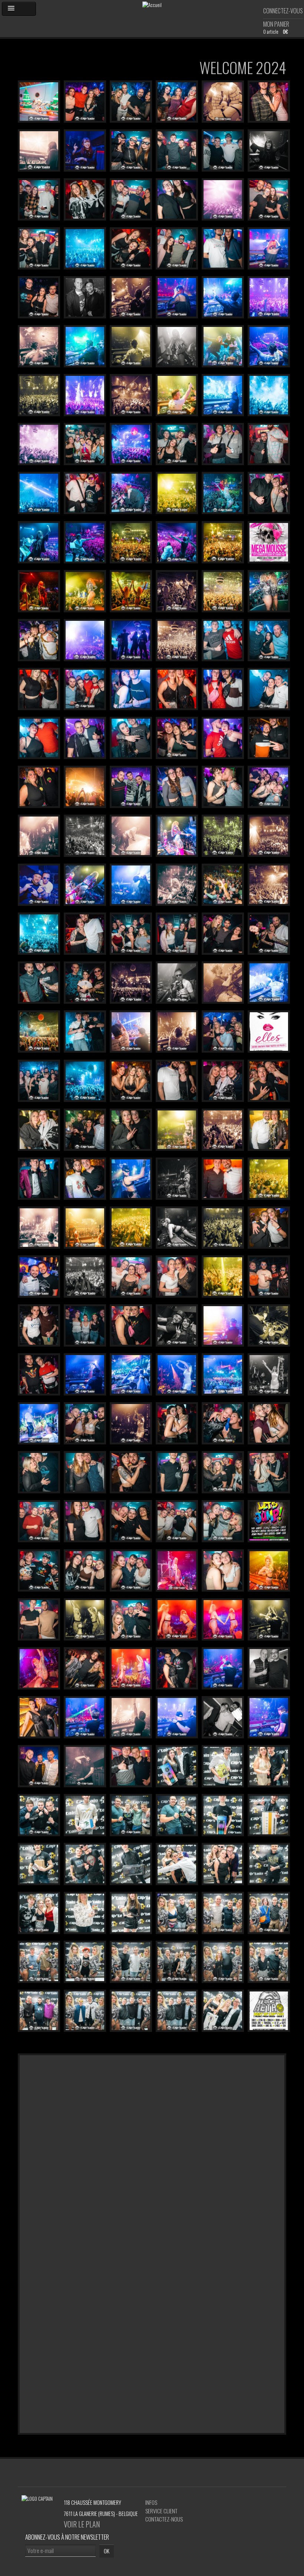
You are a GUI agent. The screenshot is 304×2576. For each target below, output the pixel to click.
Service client (161, 2511)
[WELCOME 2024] (39, 100)
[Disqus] (152, 2148)
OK (107, 2551)
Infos (151, 2502)
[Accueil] (152, 4)
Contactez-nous (164, 2519)
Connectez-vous (283, 11)
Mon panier (276, 24)
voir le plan (82, 2524)
